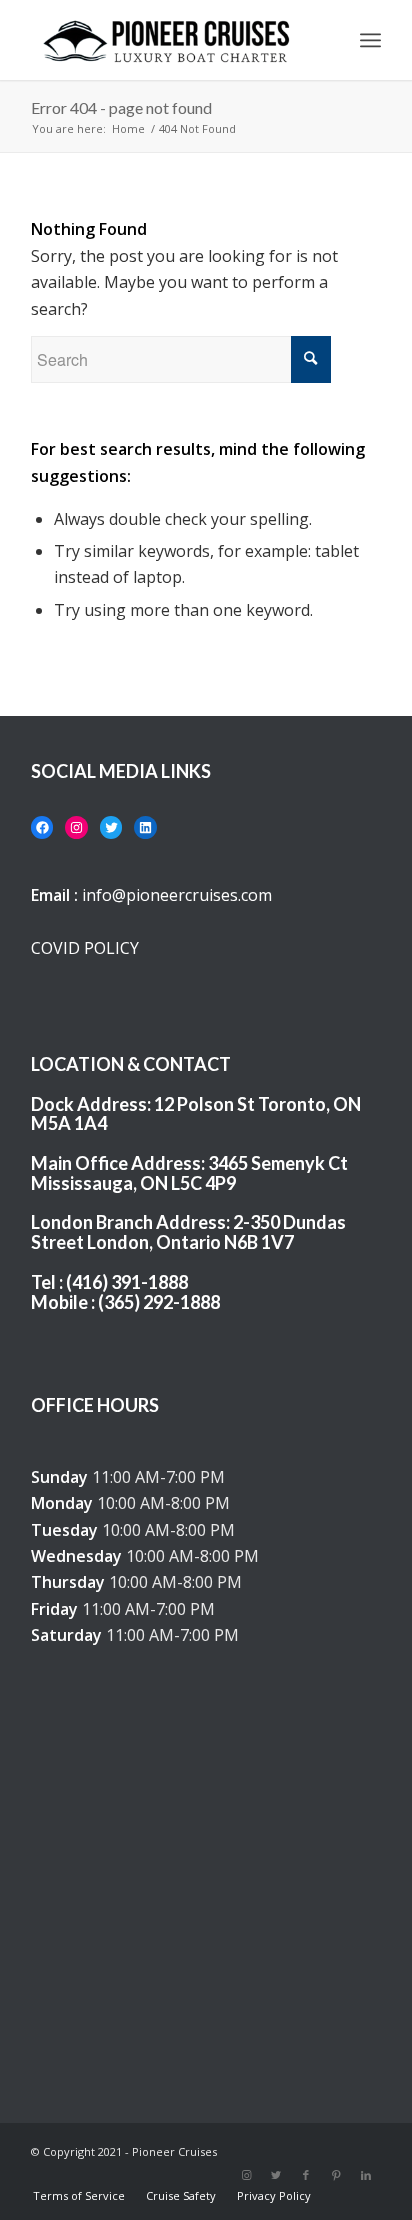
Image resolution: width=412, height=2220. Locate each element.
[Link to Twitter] (276, 2175)
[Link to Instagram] (246, 2175)
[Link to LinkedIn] (366, 2175)
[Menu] (370, 40)
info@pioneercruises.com (177, 895)
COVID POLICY (85, 948)
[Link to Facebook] (306, 2175)
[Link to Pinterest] (336, 2175)
